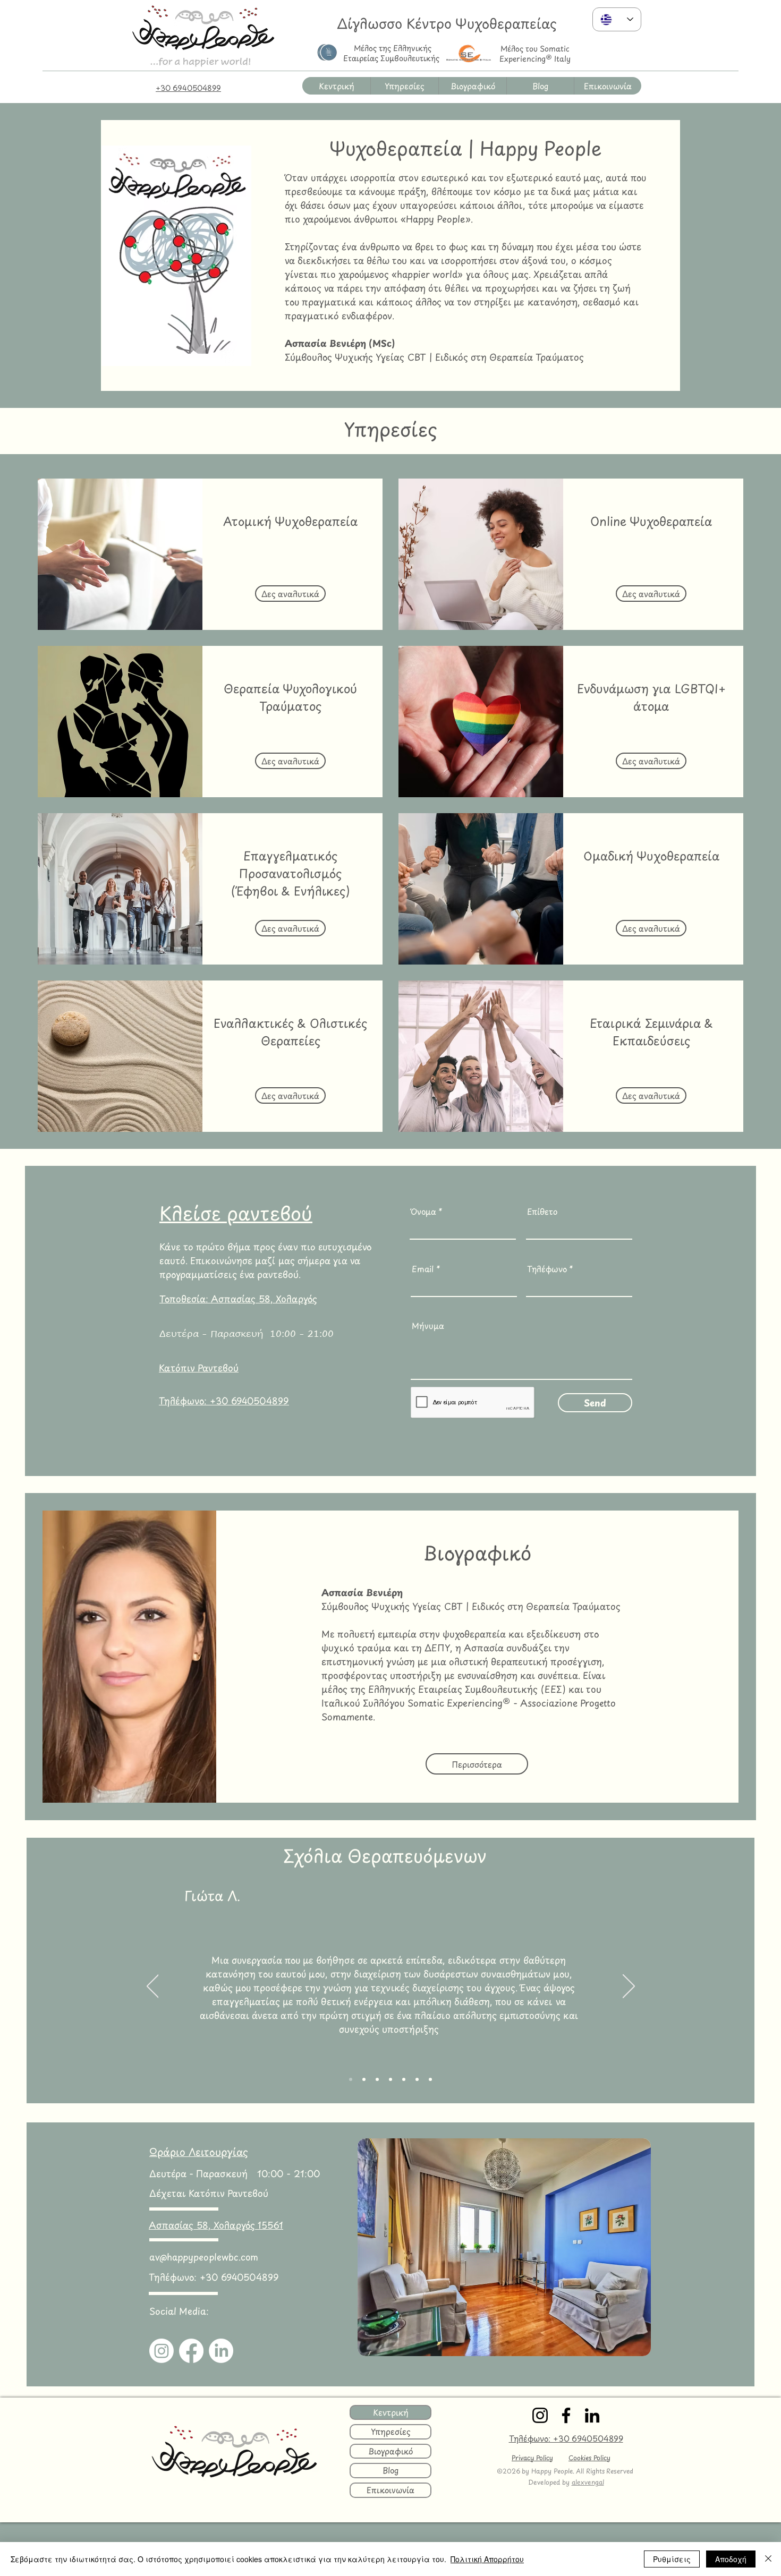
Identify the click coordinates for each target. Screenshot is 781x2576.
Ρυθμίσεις (672, 2559)
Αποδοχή (731, 2559)
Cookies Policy (589, 2458)
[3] (404, 2079)
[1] (351, 2079)
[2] (364, 2079)
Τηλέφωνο (547, 1269)
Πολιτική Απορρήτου (487, 2559)
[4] (430, 2079)
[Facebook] (191, 2351)
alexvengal (588, 2482)
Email (423, 1269)
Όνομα (423, 1211)
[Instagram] (162, 2351)
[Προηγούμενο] (153, 1987)
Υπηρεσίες (391, 2431)
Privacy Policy (532, 2458)
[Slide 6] (377, 2079)
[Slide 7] (390, 2079)
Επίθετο (542, 1211)
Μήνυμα (428, 1325)
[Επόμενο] (629, 1987)
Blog (390, 2470)
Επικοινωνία (390, 2490)
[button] (404, 86)
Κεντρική (391, 2412)
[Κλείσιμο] (768, 2559)
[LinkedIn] (221, 2351)
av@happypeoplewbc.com (204, 2257)
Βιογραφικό (390, 2451)
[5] (417, 2079)
